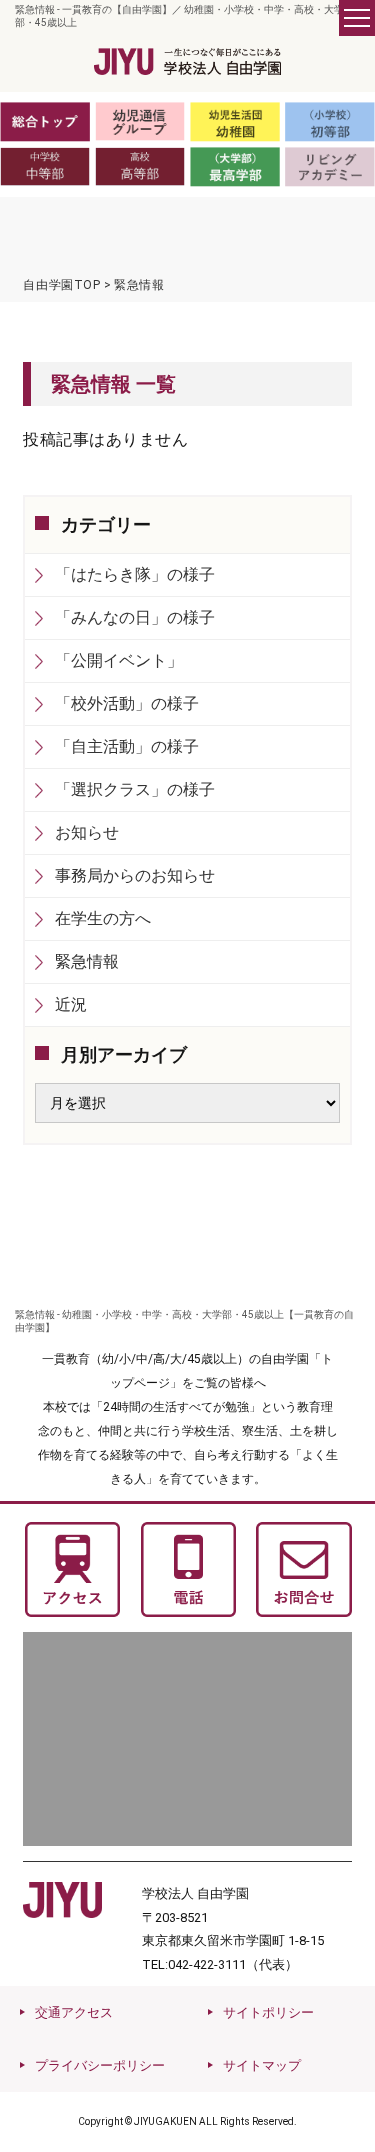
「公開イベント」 (119, 660)
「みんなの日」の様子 (135, 617)
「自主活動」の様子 (127, 746)
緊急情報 (87, 961)
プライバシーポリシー (100, 2065)
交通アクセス (74, 2012)
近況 (71, 1004)
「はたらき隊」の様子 (135, 574)
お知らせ (87, 832)
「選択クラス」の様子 (135, 789)
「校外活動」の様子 (127, 703)
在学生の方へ (103, 918)
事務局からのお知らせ (135, 875)
